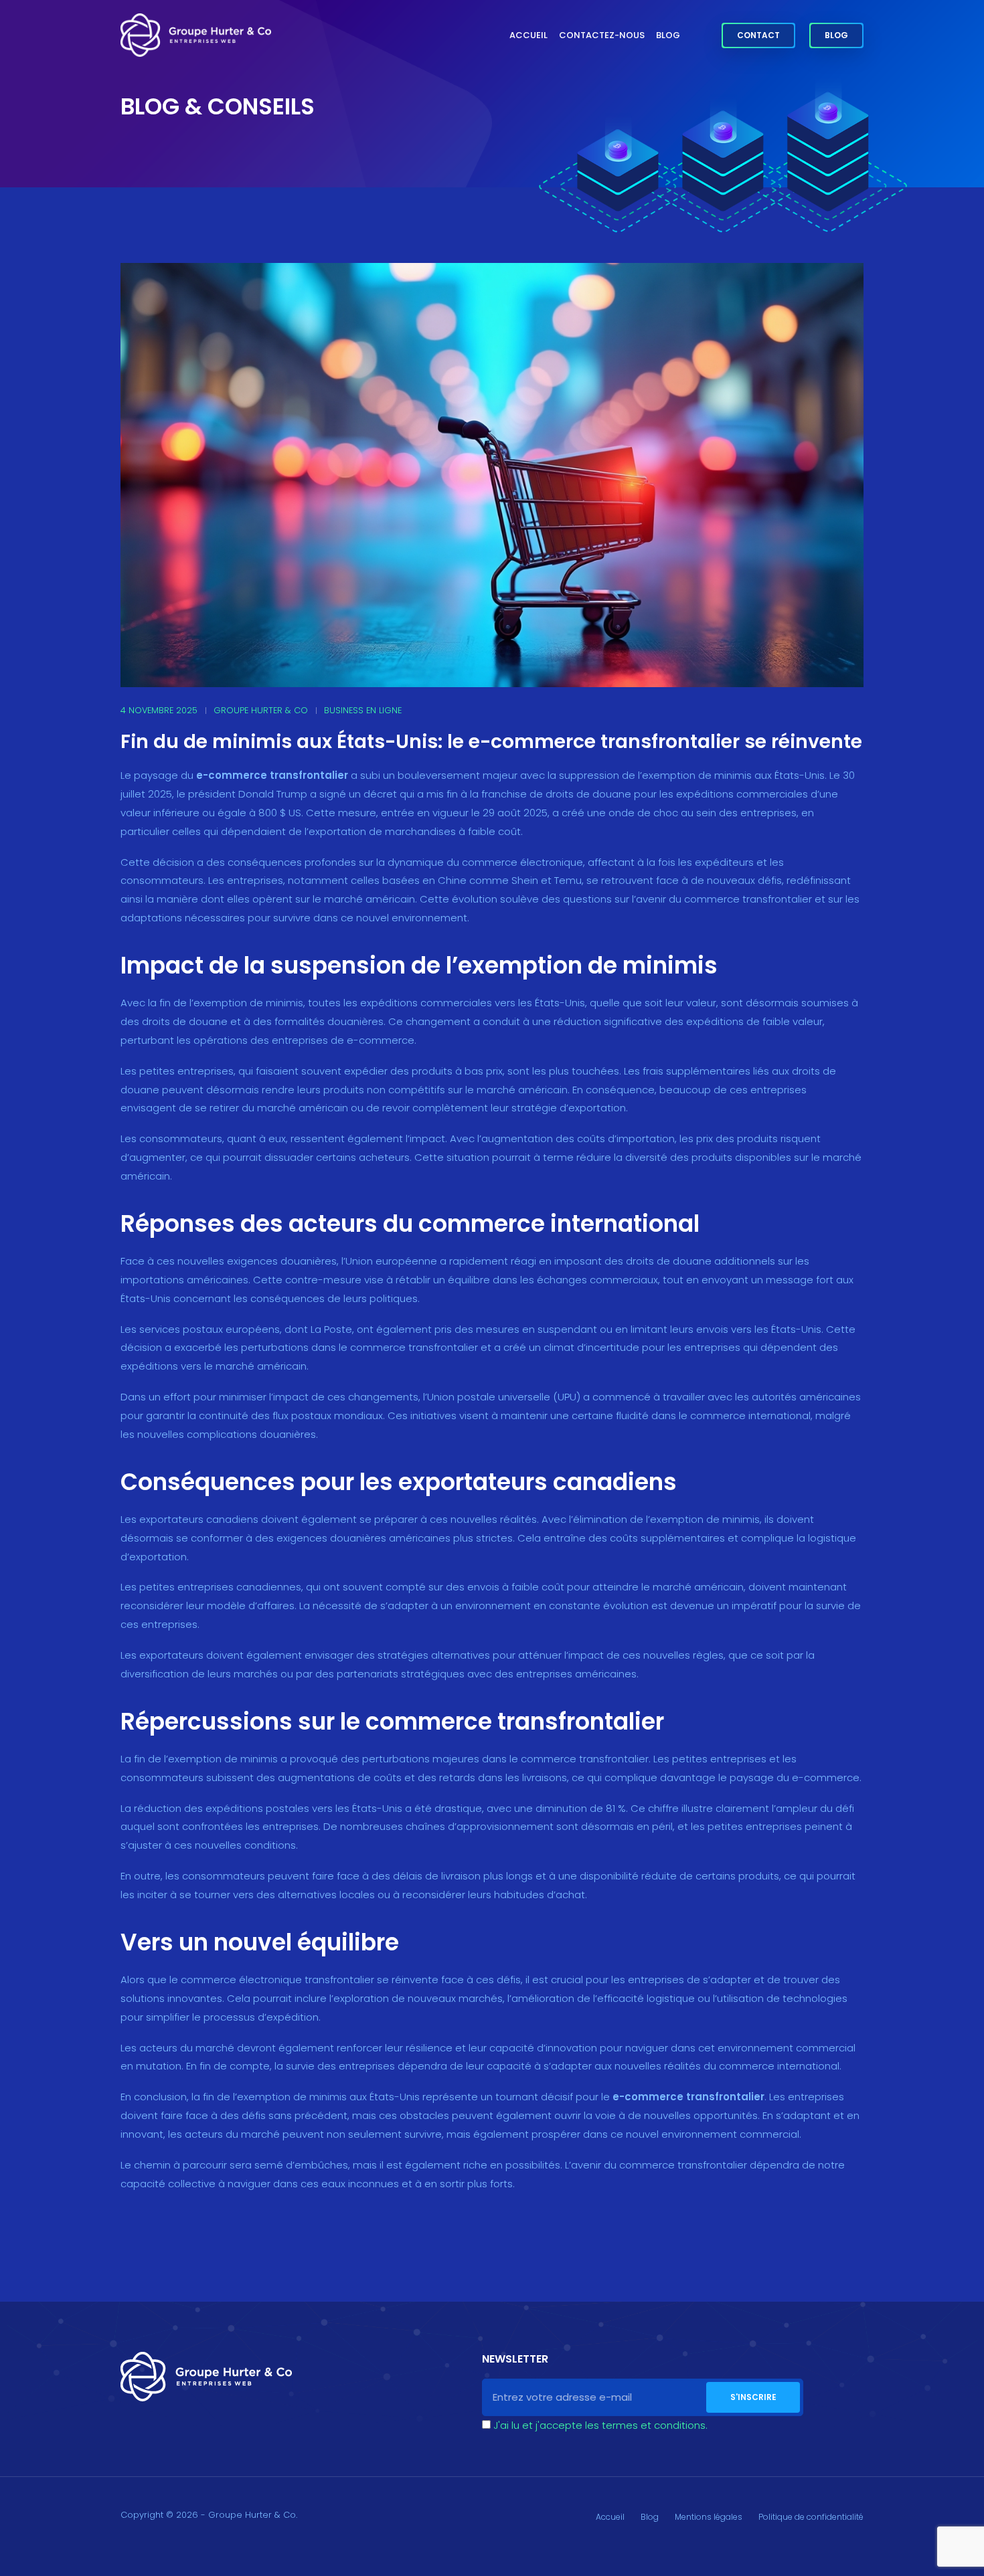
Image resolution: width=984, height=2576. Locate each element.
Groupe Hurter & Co (261, 710)
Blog (668, 35)
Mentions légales (709, 2517)
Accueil (528, 35)
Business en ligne (363, 710)
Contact (758, 35)
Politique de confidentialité (811, 2517)
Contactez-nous (602, 35)
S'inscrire (753, 2397)
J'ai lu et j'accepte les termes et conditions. (600, 2425)
